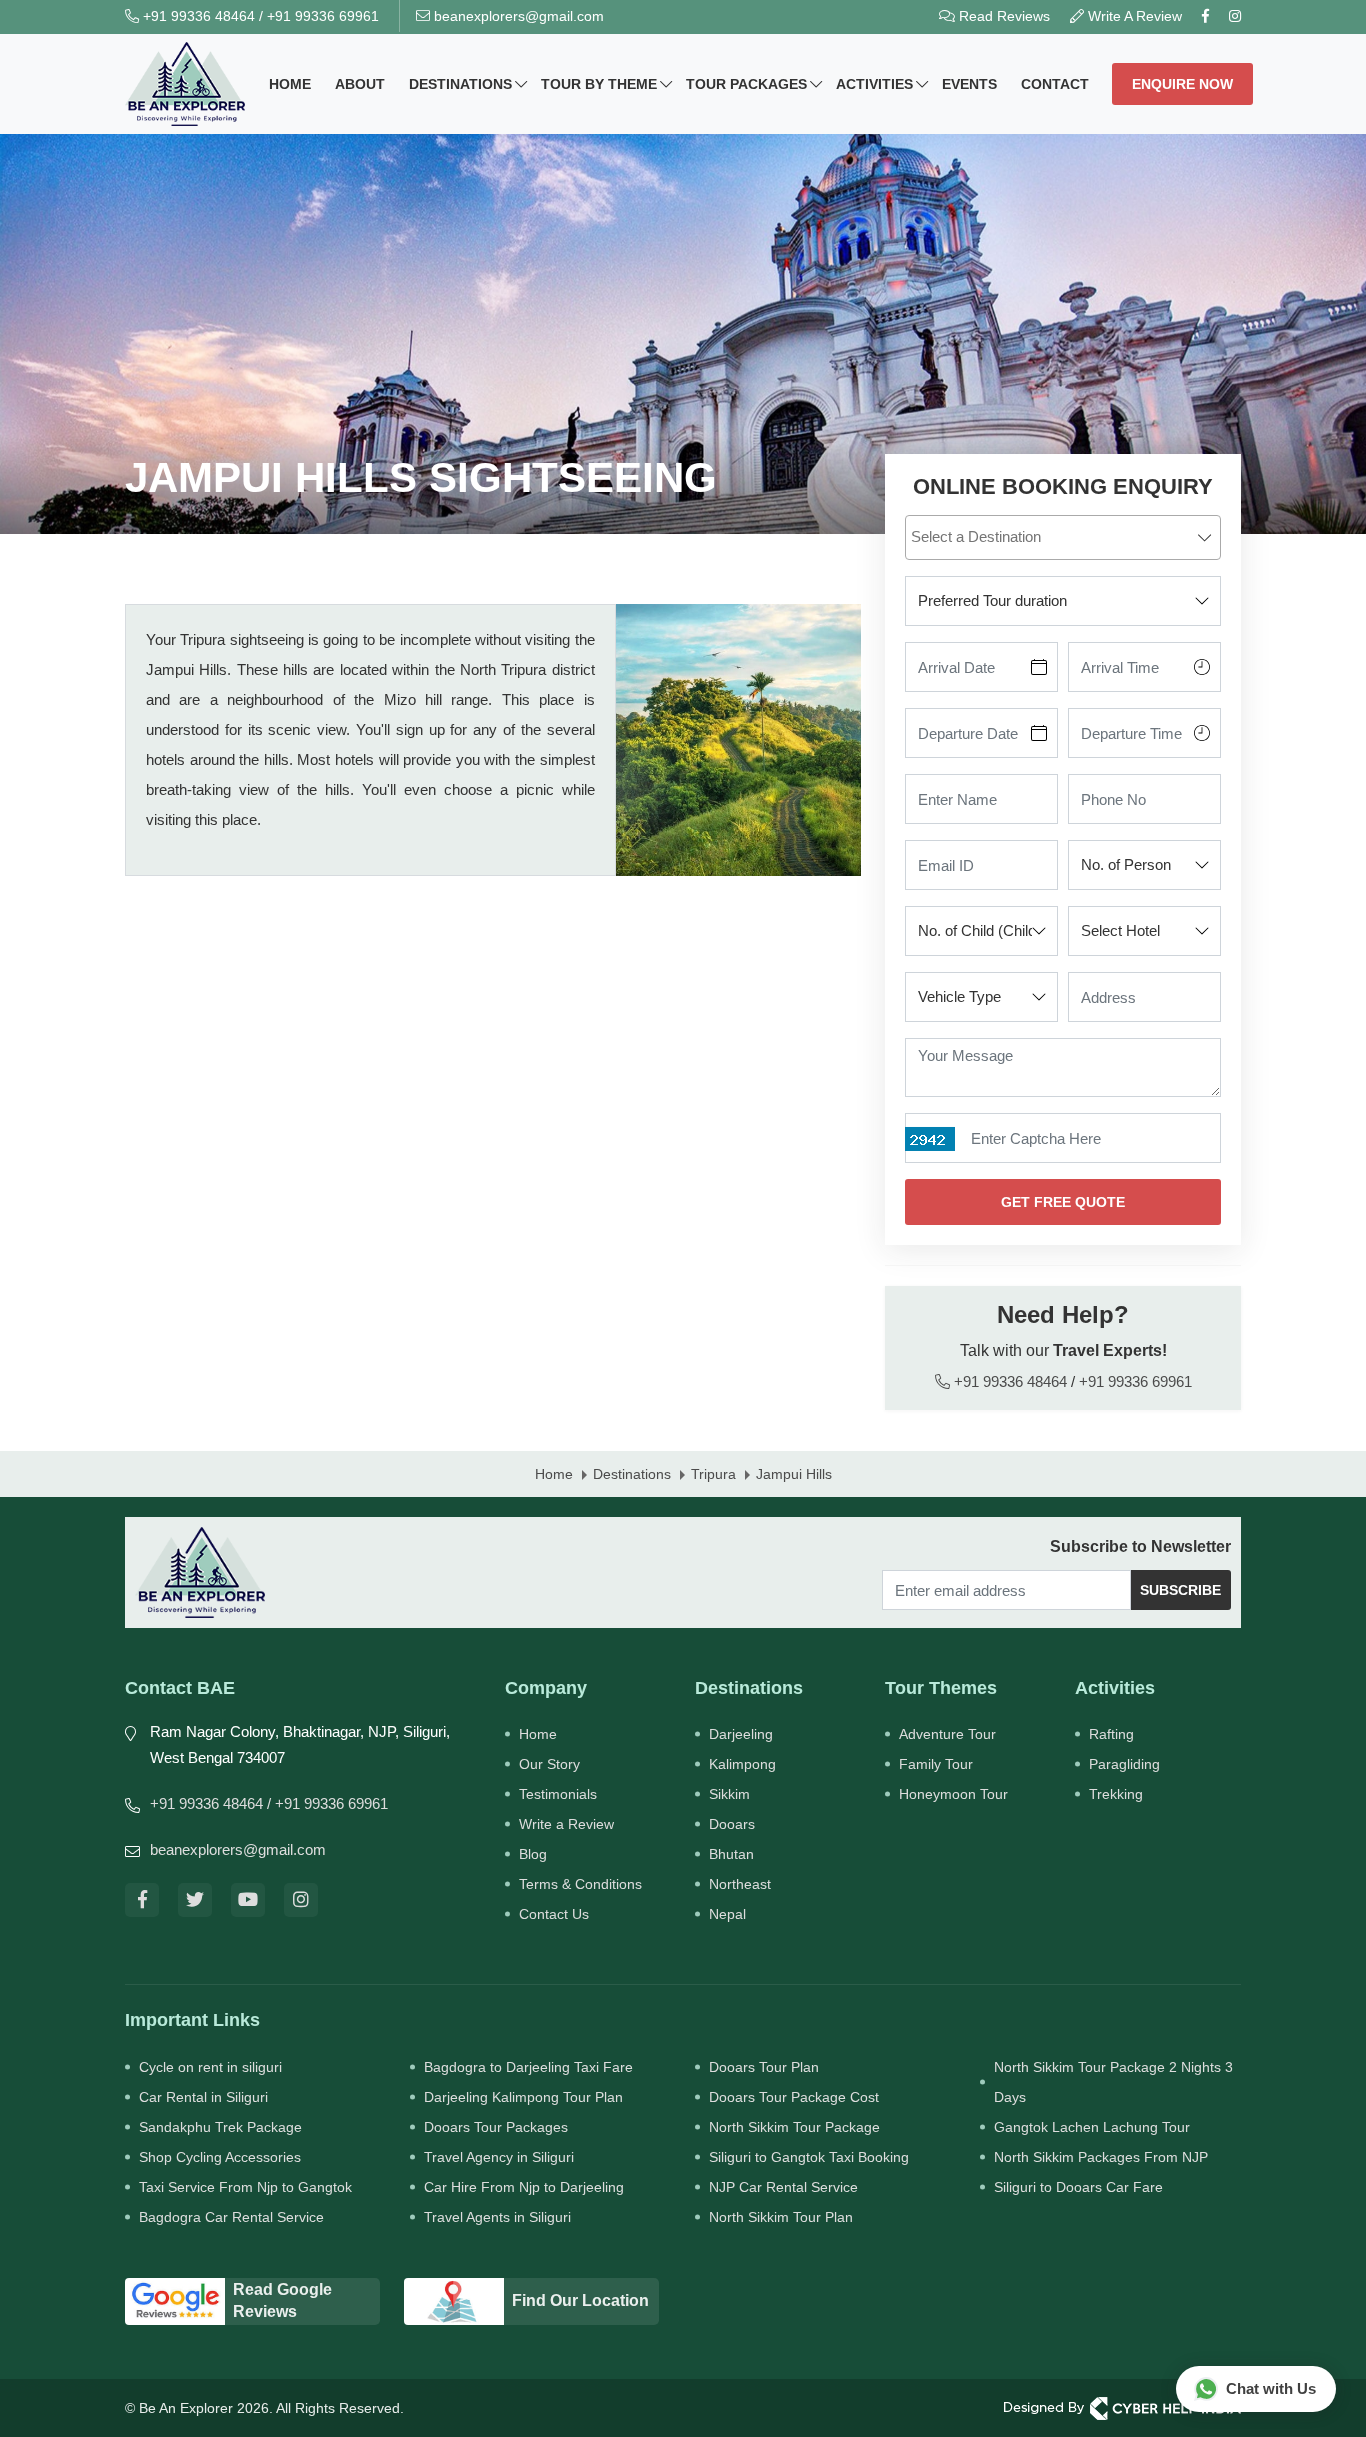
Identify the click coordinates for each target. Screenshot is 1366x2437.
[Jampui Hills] (738, 740)
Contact (1055, 84)
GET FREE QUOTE (1063, 1202)
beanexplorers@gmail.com (517, 16)
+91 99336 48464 (197, 16)
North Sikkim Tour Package (794, 2127)
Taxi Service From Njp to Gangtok (245, 2187)
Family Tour (936, 1764)
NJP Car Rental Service (783, 2187)
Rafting (1111, 1734)
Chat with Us (1271, 2388)
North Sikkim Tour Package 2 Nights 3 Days (1113, 2082)
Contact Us (554, 1914)
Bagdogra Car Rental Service (231, 2217)
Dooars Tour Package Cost (794, 2097)
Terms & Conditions (580, 1884)
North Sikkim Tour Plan (781, 2217)
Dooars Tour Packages (496, 2127)
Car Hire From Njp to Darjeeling (524, 2187)
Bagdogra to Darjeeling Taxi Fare (528, 2067)
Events (969, 84)
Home (290, 84)
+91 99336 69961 (323, 16)
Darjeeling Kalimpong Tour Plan (523, 2097)
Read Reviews (1002, 16)
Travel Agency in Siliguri (499, 2157)
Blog (533, 1854)
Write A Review (1133, 16)
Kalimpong (742, 1764)
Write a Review (566, 1824)
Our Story (549, 1764)
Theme (599, 84)
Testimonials (558, 1794)
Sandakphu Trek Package (220, 2127)
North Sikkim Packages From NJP (1101, 2157)
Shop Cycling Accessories (220, 2157)
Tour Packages (746, 84)
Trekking (1116, 1794)
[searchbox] (1065, 536)
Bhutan (731, 1854)
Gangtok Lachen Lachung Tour (1092, 2127)
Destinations (460, 84)
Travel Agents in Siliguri (497, 2217)
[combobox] (1063, 537)
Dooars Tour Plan (764, 2067)
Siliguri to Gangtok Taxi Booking (809, 2157)
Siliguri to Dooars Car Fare (1078, 2187)
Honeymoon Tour (953, 1794)
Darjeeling (741, 1734)
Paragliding (1124, 1764)
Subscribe (1180, 1590)
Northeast (740, 1884)
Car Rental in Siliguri (203, 2097)
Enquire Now (1182, 84)
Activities (874, 84)
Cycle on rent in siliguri (210, 2067)
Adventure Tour (947, 1734)
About (360, 84)
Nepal (727, 1914)
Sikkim (729, 1794)
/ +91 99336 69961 (327, 1803)
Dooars (732, 1824)
